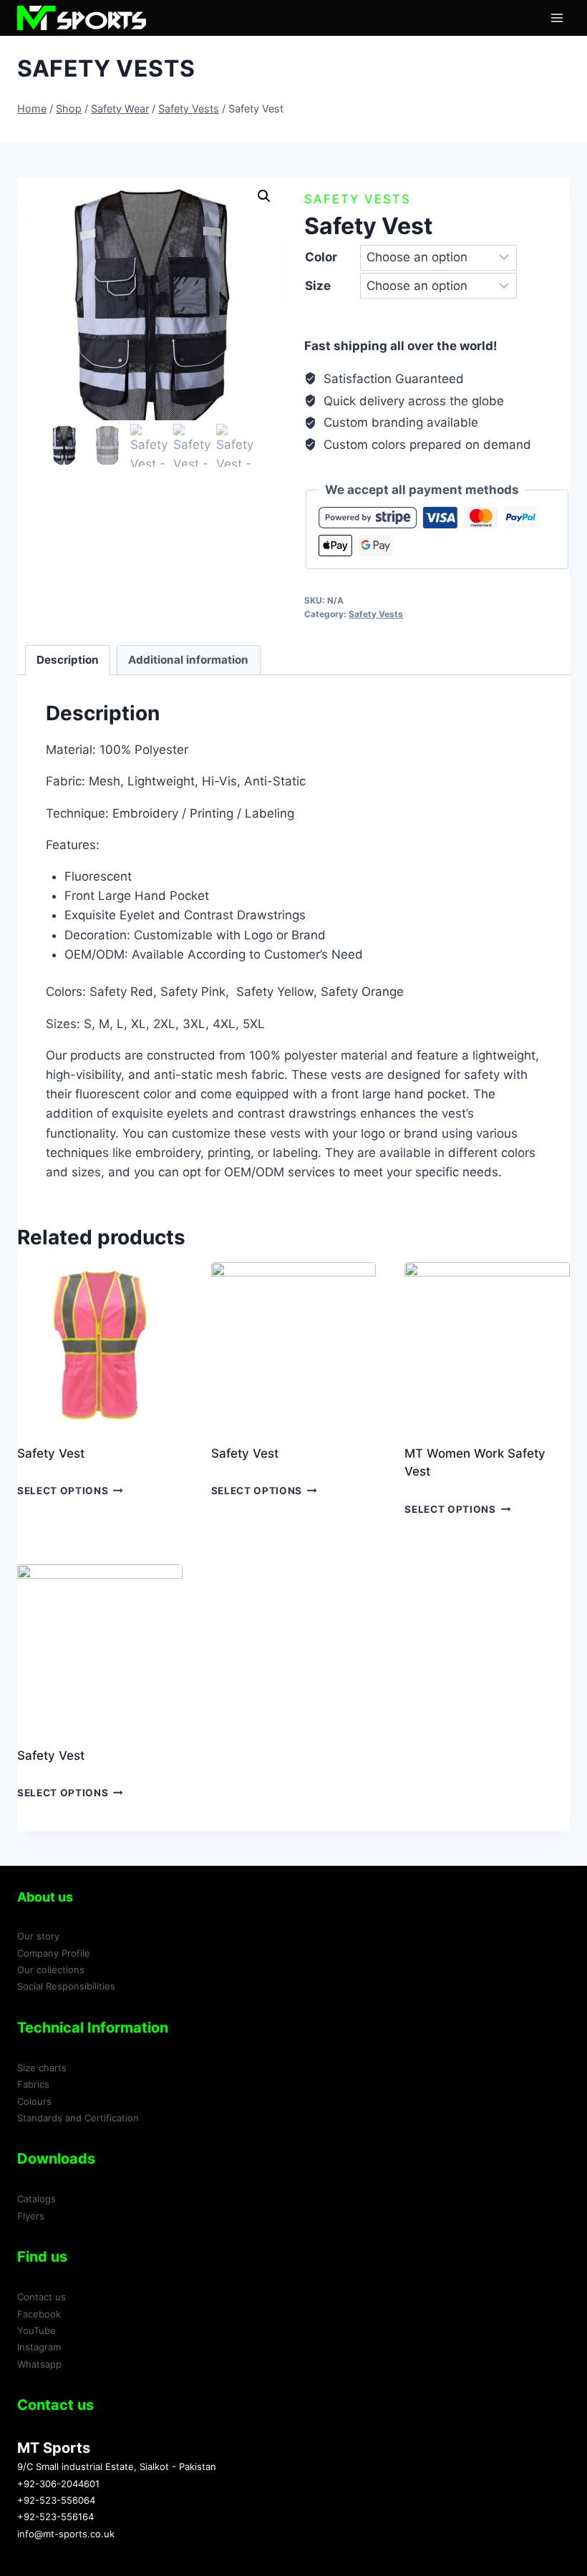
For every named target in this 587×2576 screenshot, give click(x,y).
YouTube (37, 2330)
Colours (34, 2101)
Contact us (42, 2297)
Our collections (51, 1970)
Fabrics (33, 2084)
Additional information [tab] (188, 660)
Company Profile (54, 1953)
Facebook (39, 2314)
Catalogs (37, 2199)
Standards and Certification (78, 2118)
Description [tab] (68, 660)
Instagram (39, 2347)
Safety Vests (106, 68)
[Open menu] (557, 18)
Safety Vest (51, 1453)
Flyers (31, 2216)
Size (318, 286)
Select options (63, 1491)
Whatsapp (39, 2364)
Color (321, 257)
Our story (38, 1936)
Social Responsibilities (66, 1986)
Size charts (42, 2068)
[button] (264, 196)
